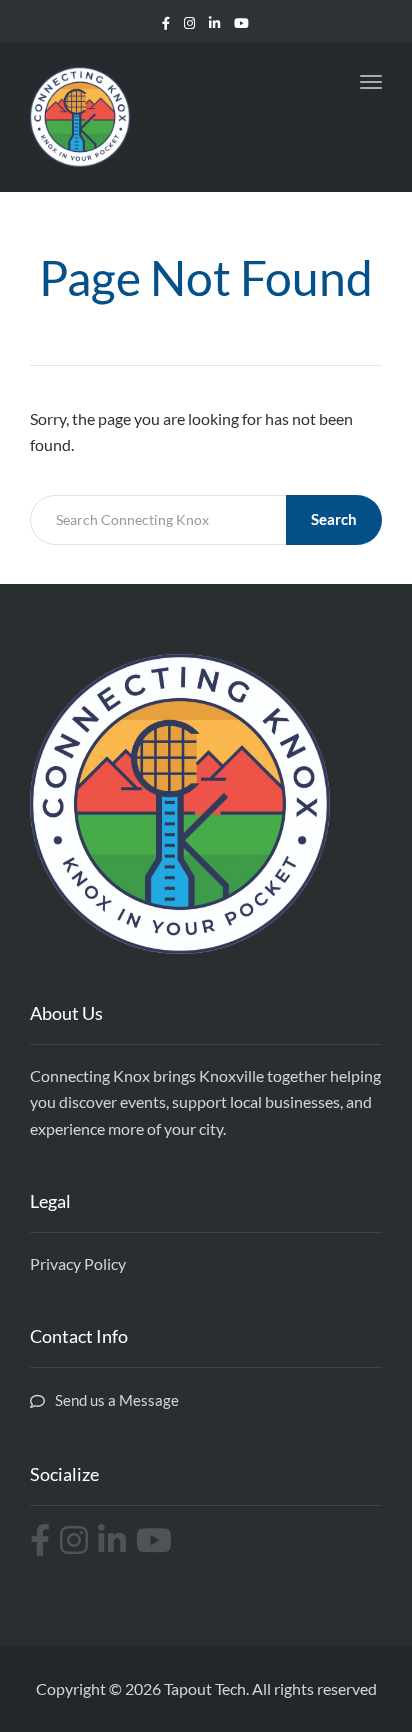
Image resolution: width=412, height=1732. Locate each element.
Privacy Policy (78, 1263)
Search (334, 519)
